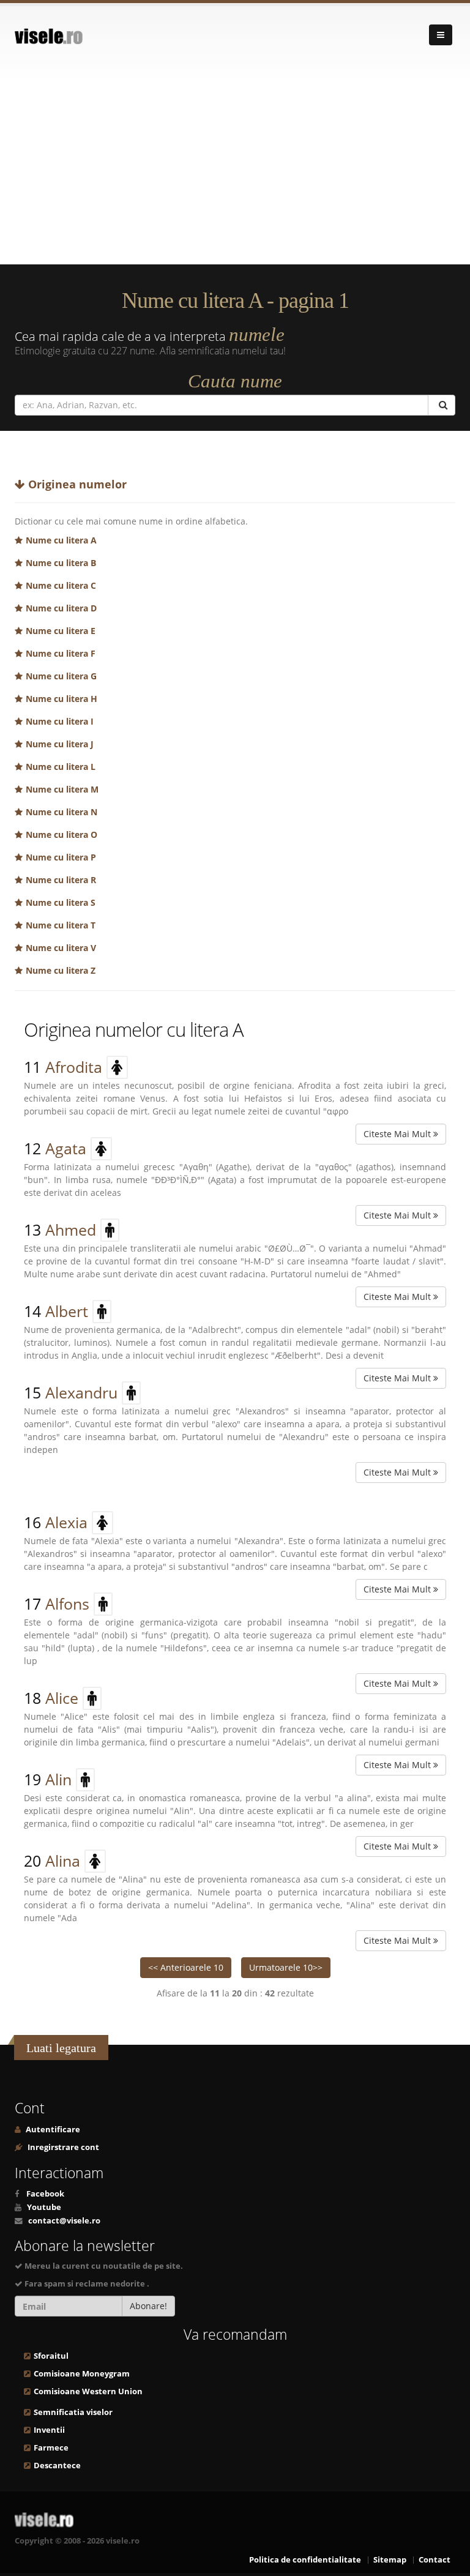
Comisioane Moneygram (82, 2374)
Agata (66, 1148)
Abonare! (148, 2306)
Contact (435, 2560)
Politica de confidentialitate (305, 2560)
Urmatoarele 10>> (286, 1967)
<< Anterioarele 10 (186, 1967)
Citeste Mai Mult (398, 1134)
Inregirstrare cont (62, 2147)
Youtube (44, 2207)
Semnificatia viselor (73, 2412)
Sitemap (390, 2560)
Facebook (45, 2194)
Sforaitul (51, 2356)
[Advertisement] (235, 173)
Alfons (67, 1603)
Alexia (66, 1522)
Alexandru (81, 1392)
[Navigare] (441, 35)
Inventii (49, 2430)
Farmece (51, 2448)
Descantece (57, 2466)
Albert (67, 1311)
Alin (58, 1779)
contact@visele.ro (64, 2221)
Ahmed (71, 1230)
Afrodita (74, 1067)
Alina (63, 1861)
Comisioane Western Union (88, 2391)
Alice (62, 1698)
